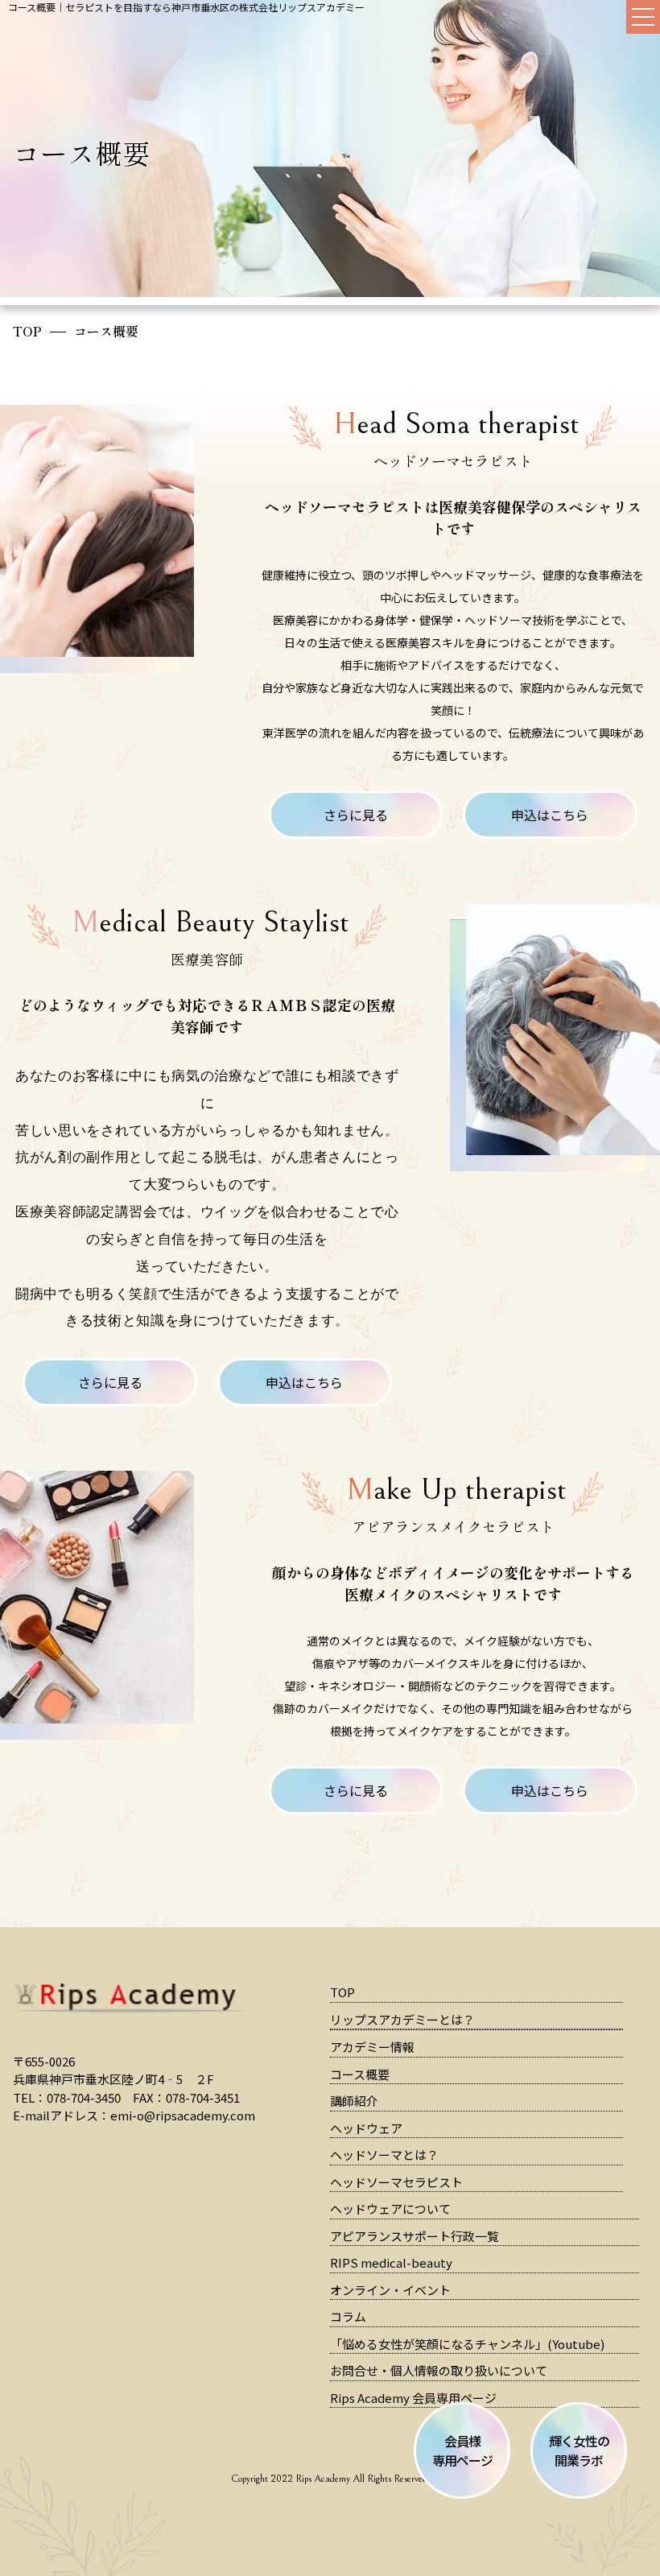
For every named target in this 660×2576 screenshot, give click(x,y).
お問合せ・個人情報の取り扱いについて (439, 2370)
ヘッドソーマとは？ (384, 2155)
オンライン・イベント (390, 2290)
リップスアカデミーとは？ (402, 2019)
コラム (348, 2316)
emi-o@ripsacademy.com (183, 2115)
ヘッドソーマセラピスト (396, 2182)
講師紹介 (354, 2101)
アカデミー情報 (372, 2047)
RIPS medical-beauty (391, 2262)
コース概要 (360, 2074)
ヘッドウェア (366, 2128)
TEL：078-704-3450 (67, 2097)
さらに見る (356, 815)
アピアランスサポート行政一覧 (415, 2236)
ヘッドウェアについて (390, 2209)
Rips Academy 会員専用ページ (413, 2398)
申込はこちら (550, 815)
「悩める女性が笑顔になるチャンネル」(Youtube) (467, 2344)
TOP (27, 331)
